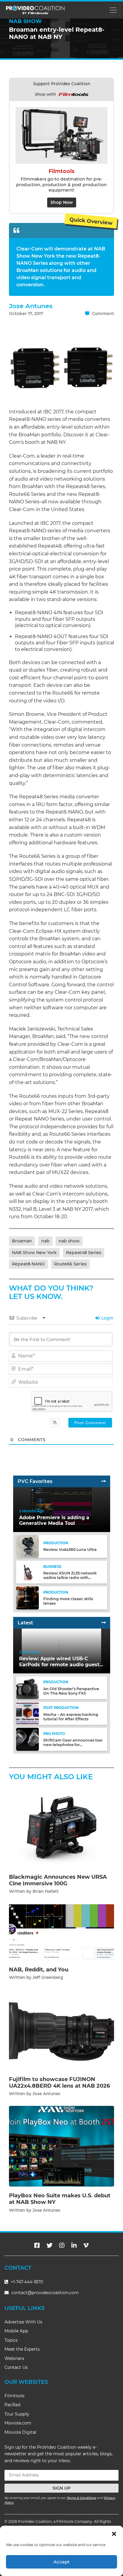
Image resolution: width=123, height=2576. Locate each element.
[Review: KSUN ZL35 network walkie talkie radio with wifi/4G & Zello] (27, 1572)
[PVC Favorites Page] (104, 1481)
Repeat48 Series (84, 1253)
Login (107, 1318)
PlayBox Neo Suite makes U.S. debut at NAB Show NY (60, 2199)
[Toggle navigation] (113, 10)
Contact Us (16, 2367)
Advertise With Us (23, 2322)
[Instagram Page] (62, 2245)
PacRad (12, 2405)
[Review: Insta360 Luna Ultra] (27, 1546)
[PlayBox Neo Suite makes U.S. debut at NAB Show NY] (61, 2146)
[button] (114, 2533)
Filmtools (14, 2396)
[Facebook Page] (37, 2245)
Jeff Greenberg (48, 1977)
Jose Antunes (31, 306)
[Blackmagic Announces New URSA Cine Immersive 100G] (61, 1827)
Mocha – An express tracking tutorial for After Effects (71, 1717)
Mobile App (16, 2331)
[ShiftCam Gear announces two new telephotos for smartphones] (27, 1739)
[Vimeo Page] (86, 2245)
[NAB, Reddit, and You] (61, 1932)
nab (45, 1241)
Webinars (14, 2358)
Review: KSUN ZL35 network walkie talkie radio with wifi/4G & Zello (70, 1578)
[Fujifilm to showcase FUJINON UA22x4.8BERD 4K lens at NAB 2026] (61, 2030)
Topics (11, 2340)
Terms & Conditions (81, 2498)
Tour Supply (17, 2414)
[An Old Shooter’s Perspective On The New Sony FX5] (27, 1688)
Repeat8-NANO (28, 1264)
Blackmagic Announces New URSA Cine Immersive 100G (58, 1880)
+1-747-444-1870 (26, 2282)
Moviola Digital (20, 2432)
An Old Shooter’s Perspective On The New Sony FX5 (71, 1691)
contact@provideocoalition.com (45, 2293)
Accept (61, 2562)
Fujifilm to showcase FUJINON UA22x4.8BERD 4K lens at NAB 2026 (59, 2083)
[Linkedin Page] (74, 2245)
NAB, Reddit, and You (39, 1970)
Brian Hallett (46, 1891)
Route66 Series (70, 1264)
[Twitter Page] (50, 2245)
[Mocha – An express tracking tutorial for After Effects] (27, 1713)
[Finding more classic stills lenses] (27, 1598)
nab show (69, 1241)
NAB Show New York (34, 1253)
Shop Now (62, 202)
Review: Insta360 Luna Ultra (70, 1550)
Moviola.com (18, 2423)
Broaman (22, 1241)
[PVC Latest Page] (104, 1623)
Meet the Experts (22, 2349)
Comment (102, 314)
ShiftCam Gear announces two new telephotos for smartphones (73, 1745)
